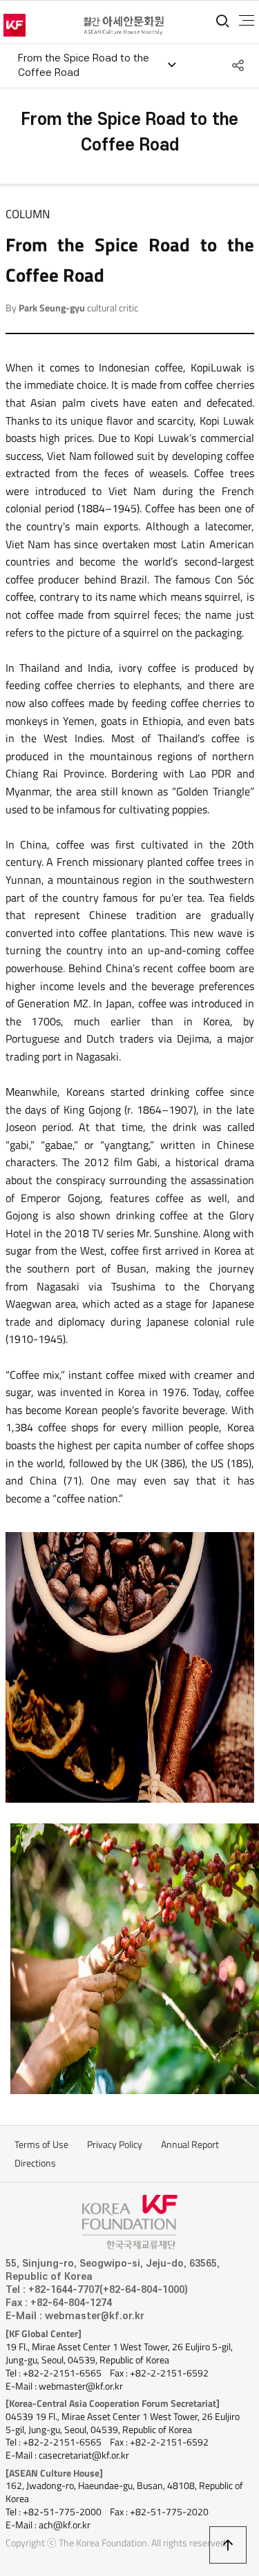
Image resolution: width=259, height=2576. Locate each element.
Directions (35, 2163)
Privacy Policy (115, 2144)
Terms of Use (41, 2144)
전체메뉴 (247, 21)
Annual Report (190, 2144)
